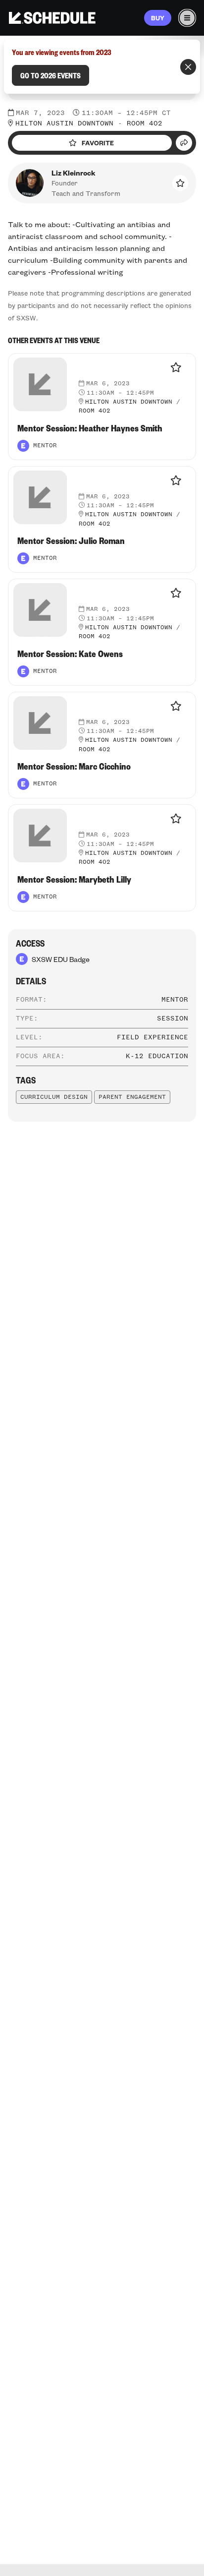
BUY (158, 18)
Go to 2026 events (51, 75)
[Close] (188, 67)
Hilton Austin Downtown (64, 123)
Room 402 (145, 123)
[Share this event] (184, 143)
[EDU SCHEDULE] (52, 18)
